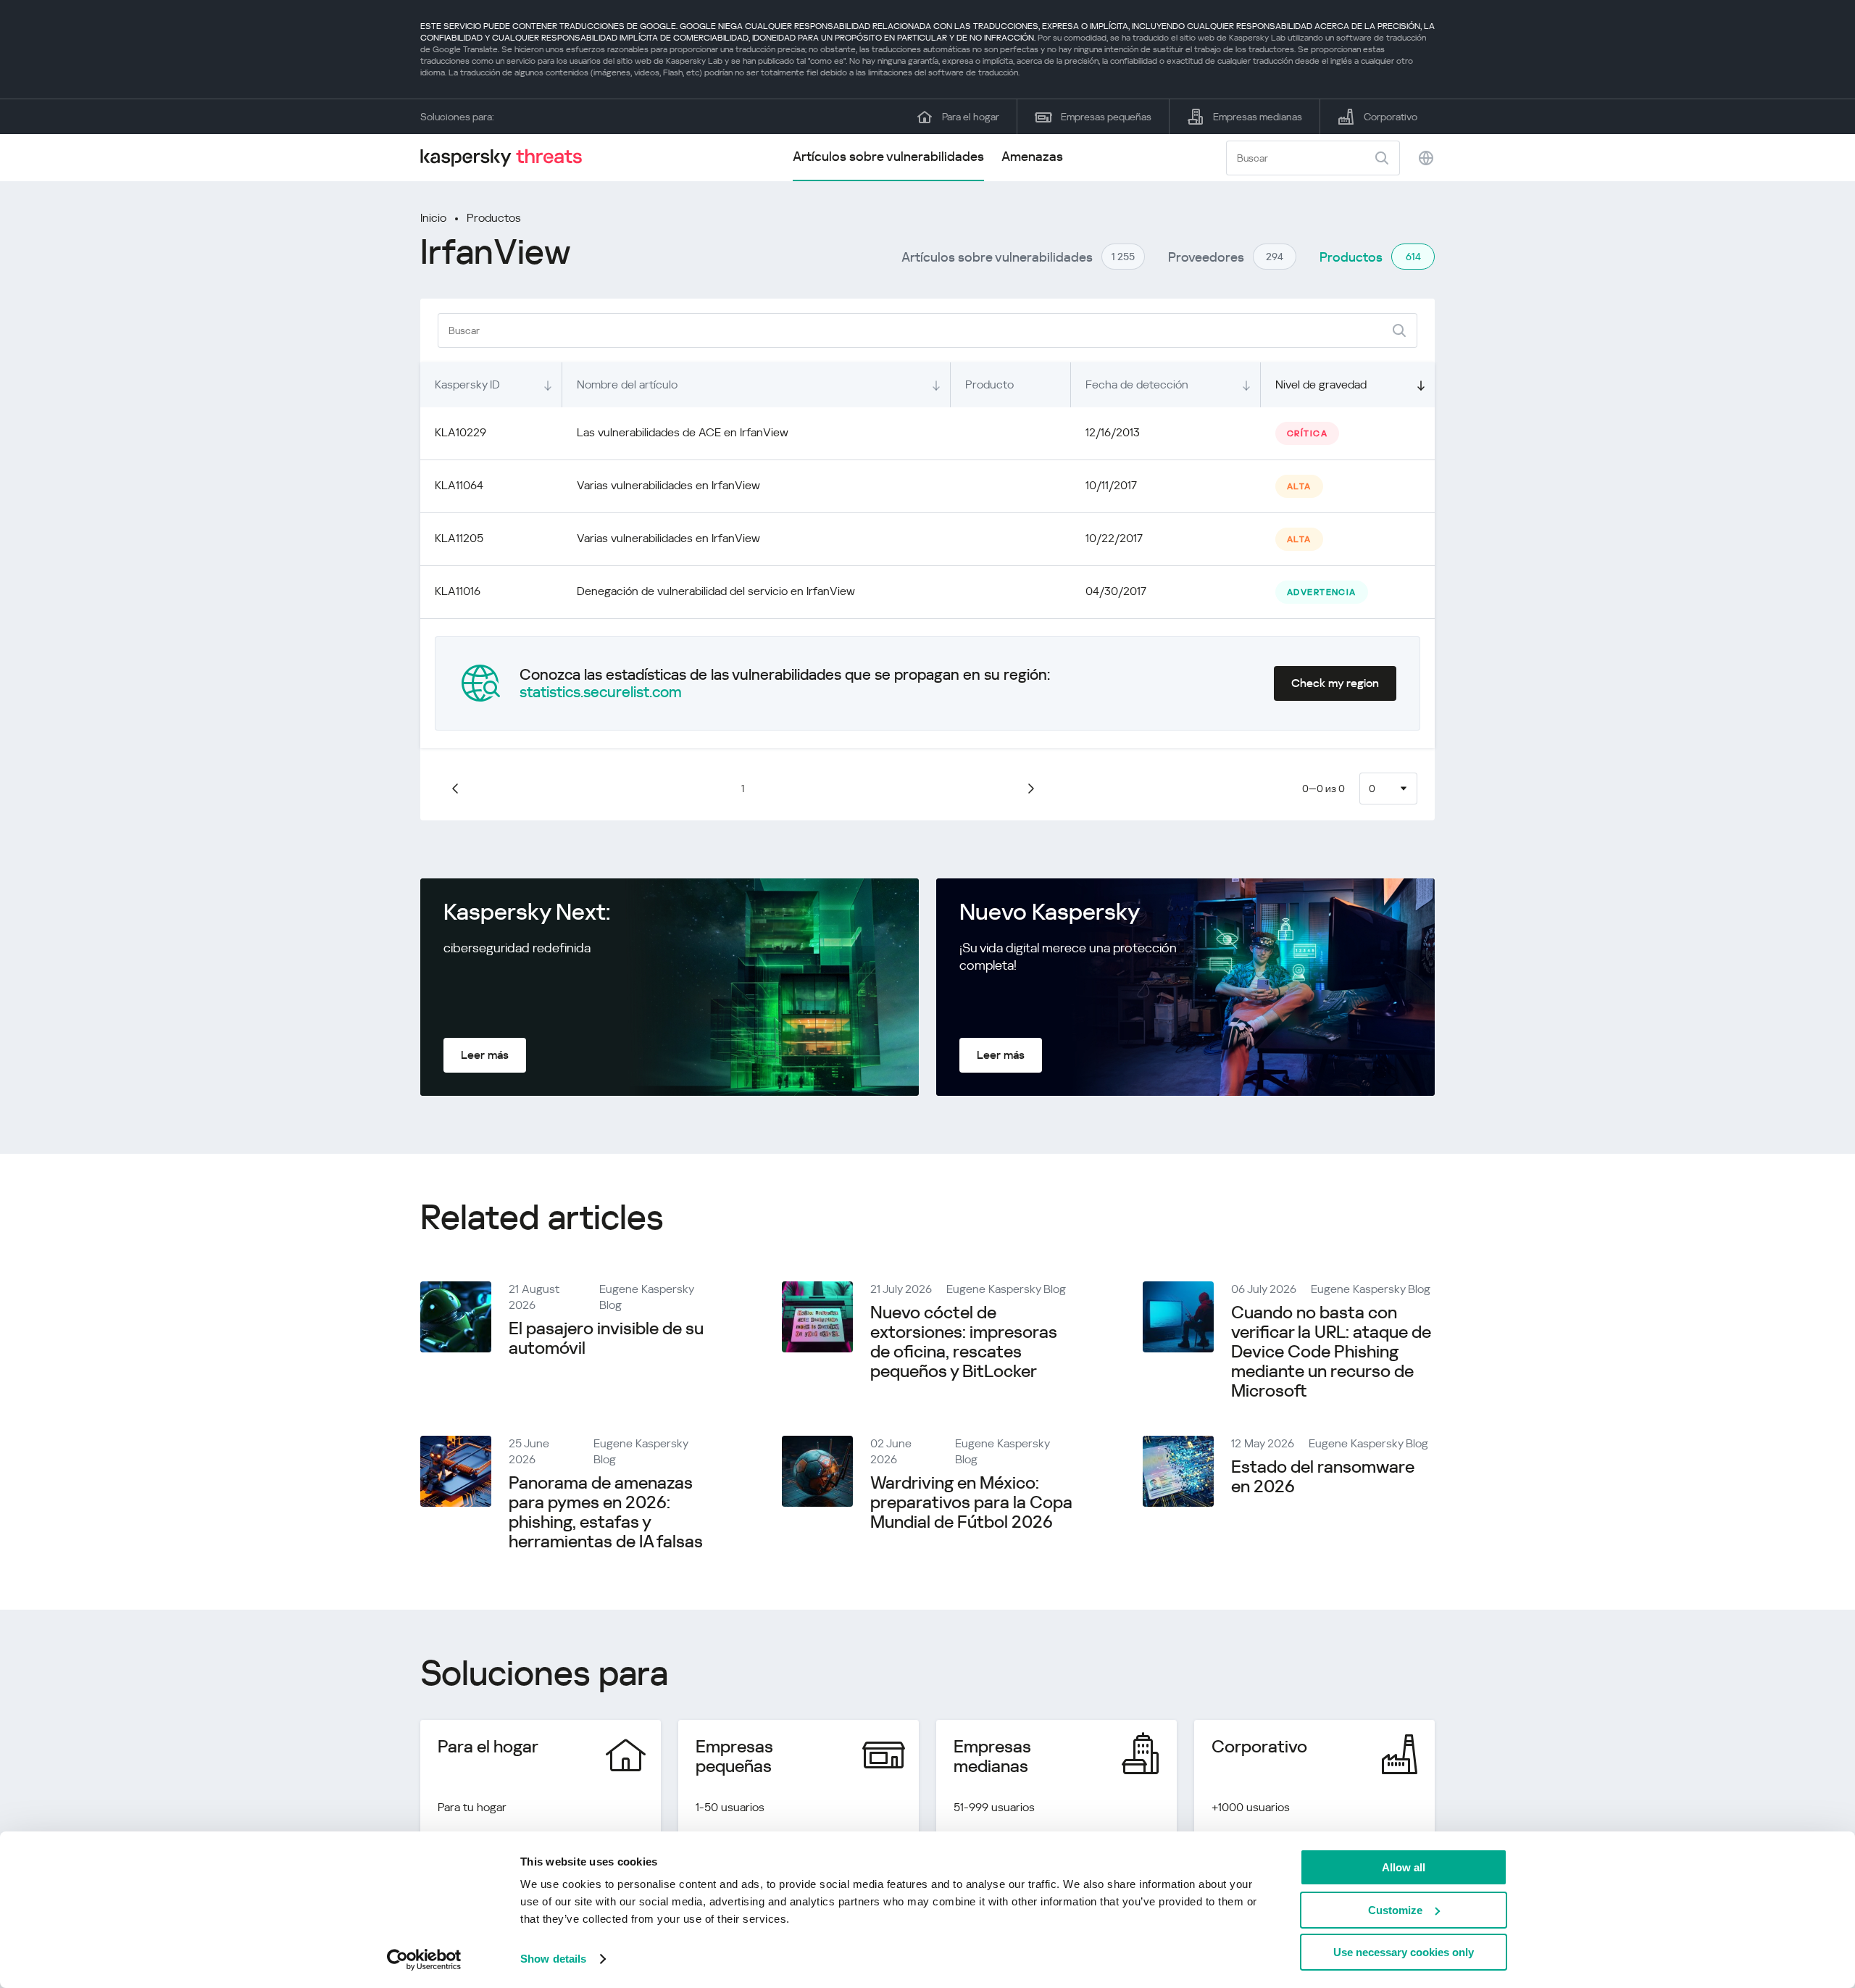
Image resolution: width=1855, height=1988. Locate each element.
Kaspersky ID (467, 384)
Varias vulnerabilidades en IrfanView (668, 485)
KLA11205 (459, 538)
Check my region (1335, 683)
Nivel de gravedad (1321, 384)
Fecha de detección (1137, 384)
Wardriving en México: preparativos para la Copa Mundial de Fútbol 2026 (971, 1502)
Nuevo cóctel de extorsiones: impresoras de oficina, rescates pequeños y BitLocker (964, 1342)
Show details (553, 1959)
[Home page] (507, 158)
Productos (494, 218)
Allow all (1404, 1867)
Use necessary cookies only (1404, 1952)
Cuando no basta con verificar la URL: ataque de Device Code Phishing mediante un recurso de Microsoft (1331, 1352)
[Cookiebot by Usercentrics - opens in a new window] (424, 1960)
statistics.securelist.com (601, 692)
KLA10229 (460, 432)
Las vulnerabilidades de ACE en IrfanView (683, 432)
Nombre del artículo (627, 384)
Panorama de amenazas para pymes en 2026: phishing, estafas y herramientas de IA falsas (606, 1512)
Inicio (433, 218)
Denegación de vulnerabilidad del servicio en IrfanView (716, 591)
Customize (1395, 1910)
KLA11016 (458, 591)
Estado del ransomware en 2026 (1323, 1477)
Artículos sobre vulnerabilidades (888, 156)
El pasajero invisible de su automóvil (606, 1338)
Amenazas (1032, 156)
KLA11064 (459, 485)
